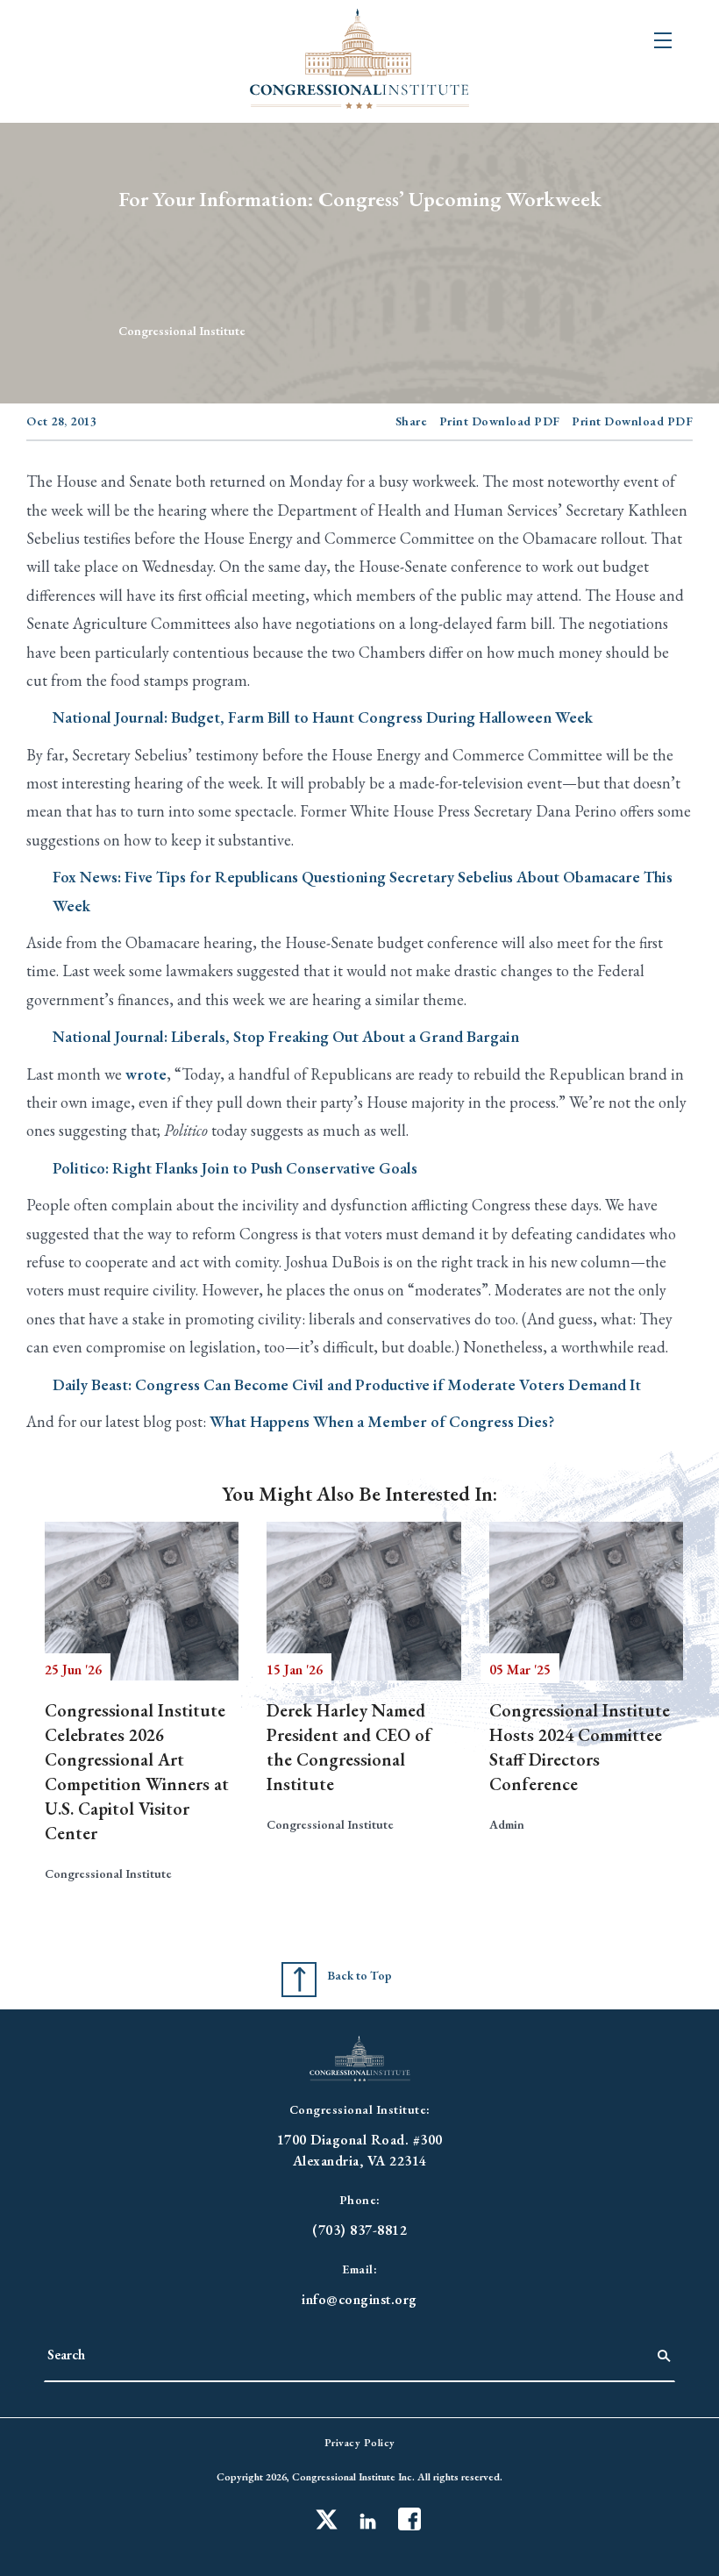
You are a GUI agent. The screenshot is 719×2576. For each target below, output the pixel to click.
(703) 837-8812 (359, 2230)
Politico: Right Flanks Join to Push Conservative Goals (235, 1168)
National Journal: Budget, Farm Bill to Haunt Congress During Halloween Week (323, 717)
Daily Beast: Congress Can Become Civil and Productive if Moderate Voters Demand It (347, 1384)
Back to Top (359, 1975)
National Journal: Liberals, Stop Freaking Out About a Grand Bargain (286, 1036)
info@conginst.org (359, 2299)
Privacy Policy (360, 2443)
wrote (146, 1074)
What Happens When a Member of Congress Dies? (382, 1421)
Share (412, 421)
